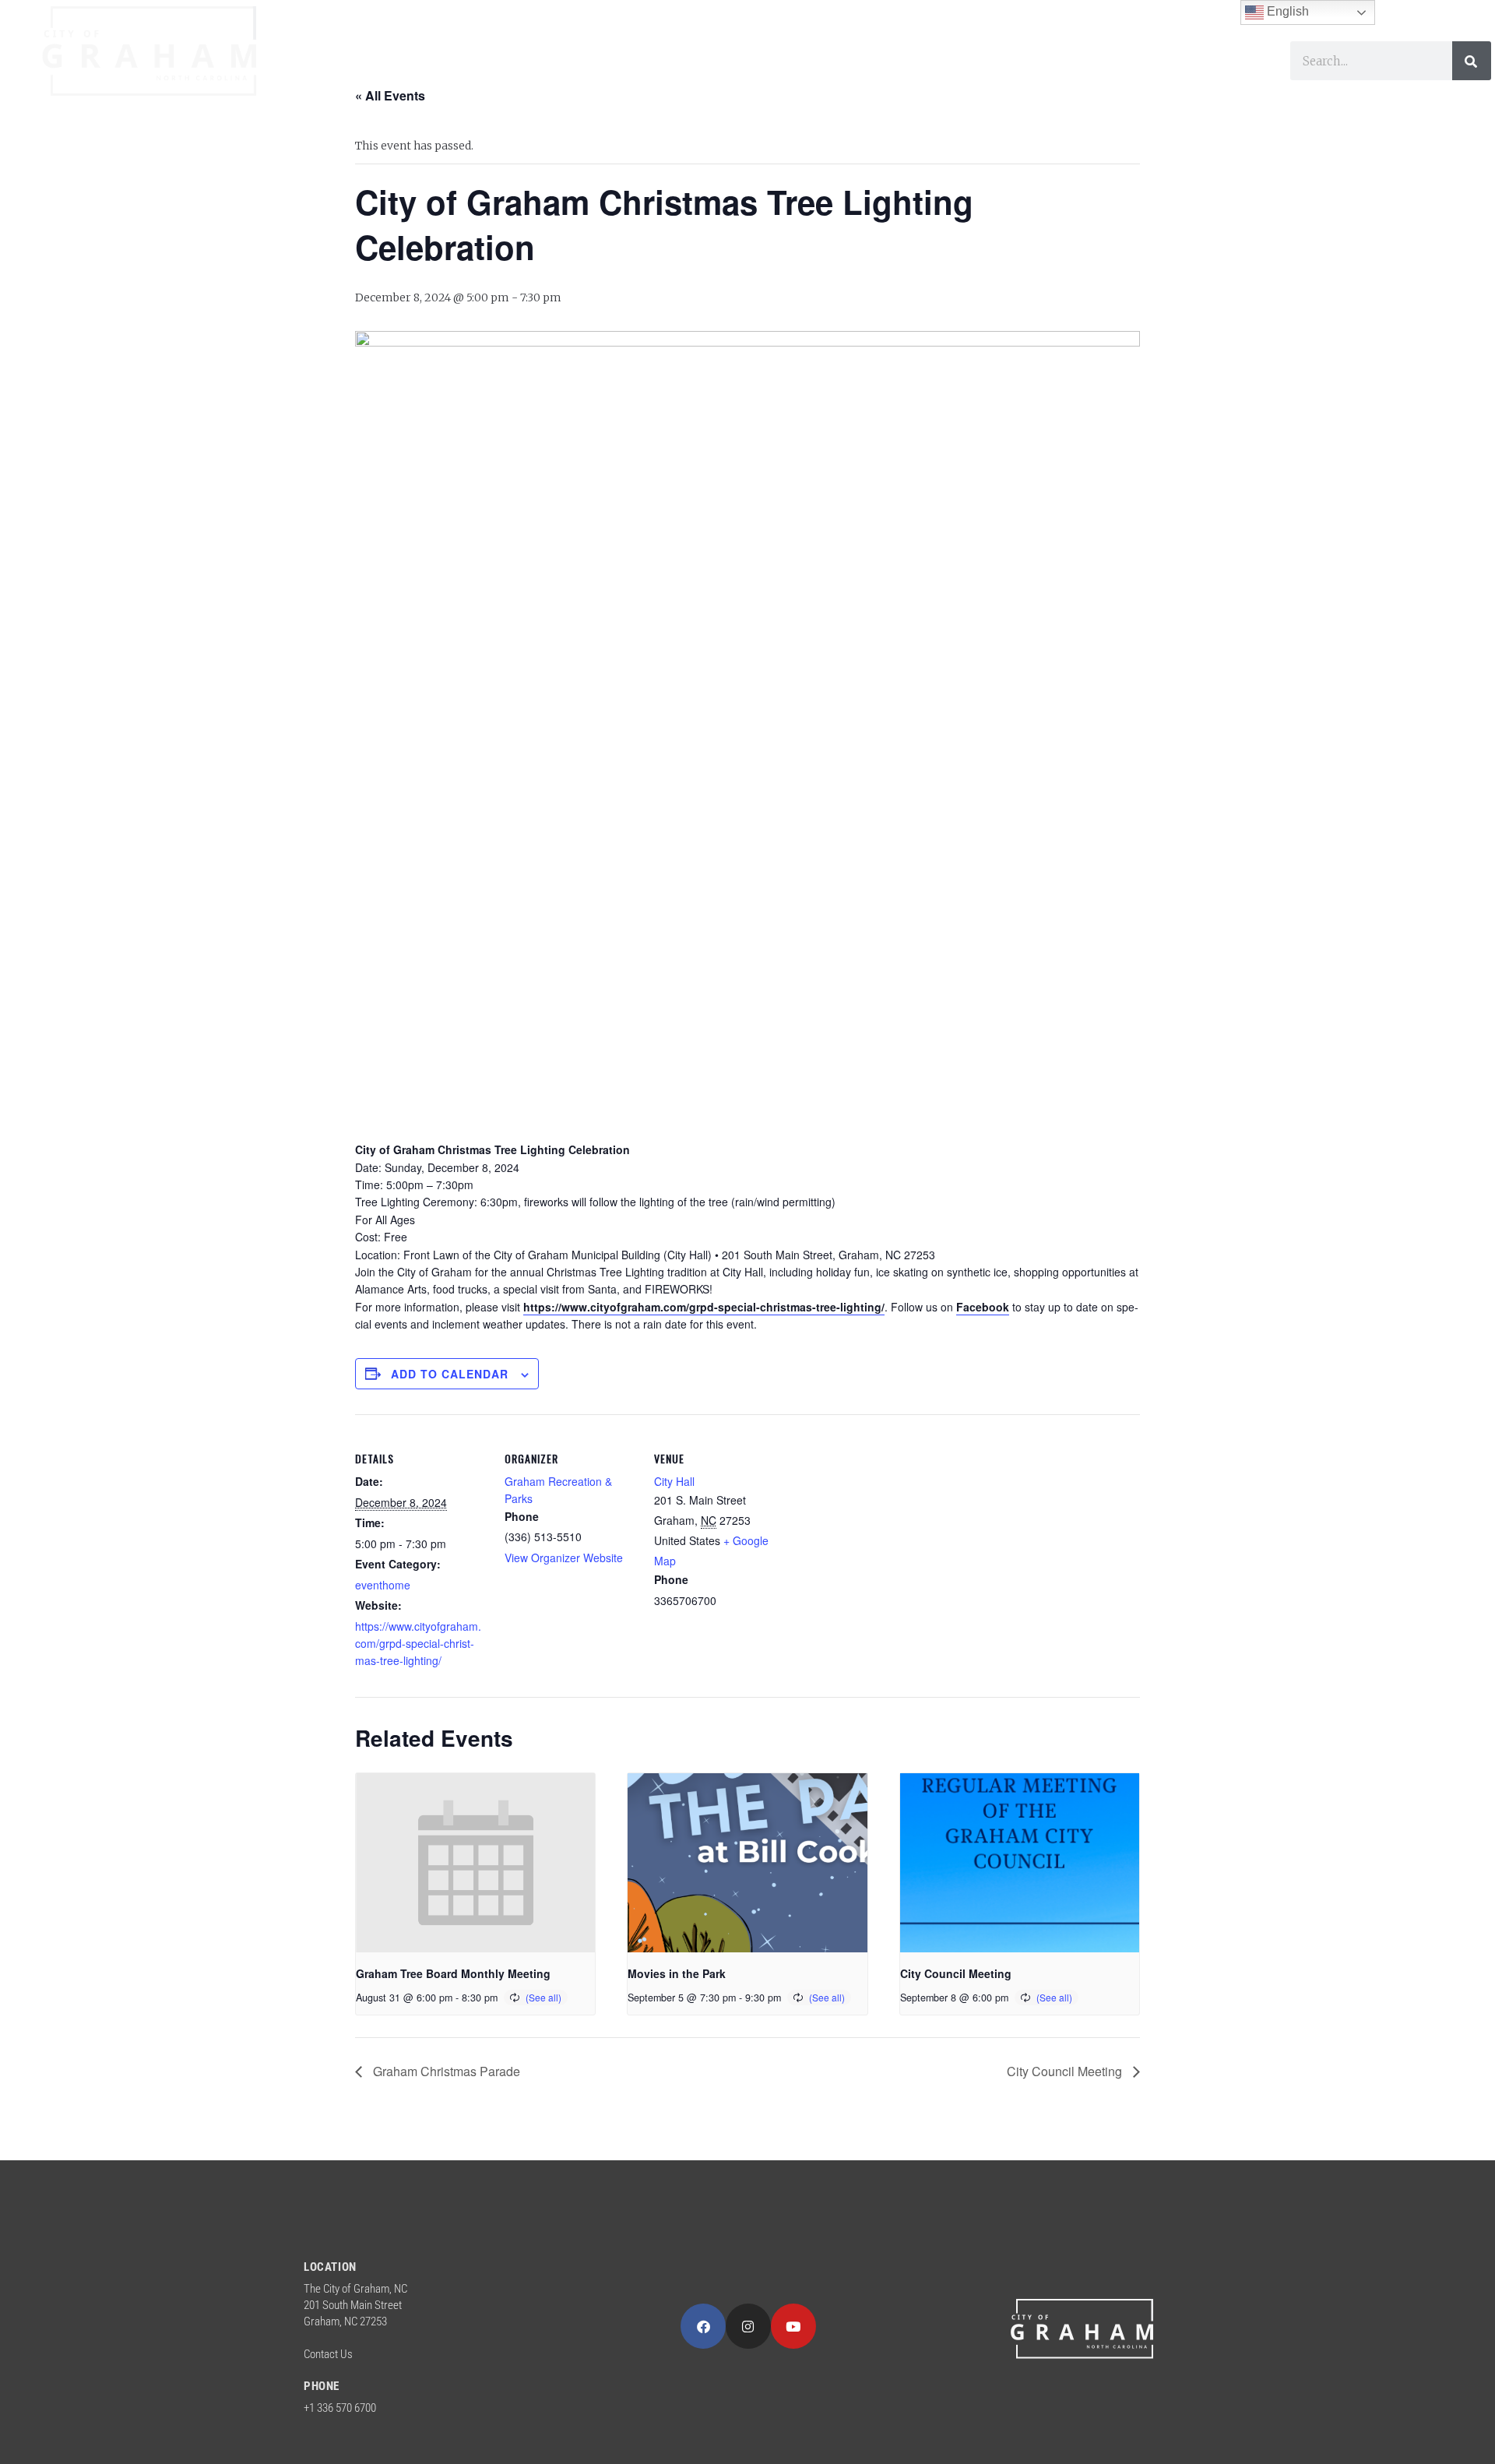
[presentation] (475, 1863)
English (1286, 11)
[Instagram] (748, 2326)
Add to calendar (450, 1374)
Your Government (388, 80)
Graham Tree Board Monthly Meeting (453, 1973)
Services (538, 80)
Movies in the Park (677, 1973)
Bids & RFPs (1184, 80)
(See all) (543, 1997)
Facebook (983, 1307)
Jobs (1091, 80)
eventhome (383, 1585)
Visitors (647, 80)
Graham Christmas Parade (445, 2071)
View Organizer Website (564, 1558)
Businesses (768, 80)
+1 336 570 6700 (340, 2408)
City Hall (674, 1481)
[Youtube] (793, 2326)
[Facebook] (703, 2326)
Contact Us (328, 2354)
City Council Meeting (956, 1973)
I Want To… (901, 80)
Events (1018, 80)
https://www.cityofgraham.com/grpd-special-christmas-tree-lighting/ (704, 1307)
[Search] (1472, 61)
